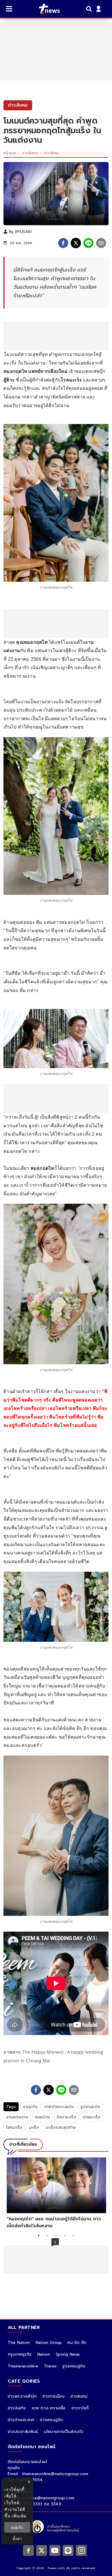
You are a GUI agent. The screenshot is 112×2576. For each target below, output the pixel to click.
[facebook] (63, 243)
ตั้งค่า (17, 2539)
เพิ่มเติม (19, 2516)
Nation (44, 2354)
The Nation (19, 2343)
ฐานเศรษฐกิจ (74, 2366)
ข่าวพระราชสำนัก (22, 2396)
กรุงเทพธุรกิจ (20, 2354)
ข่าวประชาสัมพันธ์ (23, 2432)
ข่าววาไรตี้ (80, 2408)
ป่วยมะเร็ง (92, 2117)
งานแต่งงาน (17, 2117)
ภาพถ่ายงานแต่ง (59, 2107)
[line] (88, 243)
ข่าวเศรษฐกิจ (51, 2420)
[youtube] (55, 2550)
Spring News (68, 2354)
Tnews (50, 2366)
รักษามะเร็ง (66, 2117)
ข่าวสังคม (30, 153)
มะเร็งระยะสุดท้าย (61, 2127)
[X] (42, 2550)
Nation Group (49, 2343)
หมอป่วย (42, 2117)
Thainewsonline (23, 2366)
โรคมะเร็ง (14, 2127)
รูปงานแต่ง (90, 2107)
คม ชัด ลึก (77, 2343)
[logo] (46, 9)
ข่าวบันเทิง (17, 2408)
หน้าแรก (10, 153)
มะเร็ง (34, 2127)
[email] (101, 243)
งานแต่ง (30, 2107)
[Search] (90, 9)
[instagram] (81, 2550)
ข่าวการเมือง (54, 2396)
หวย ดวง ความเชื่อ (49, 2408)
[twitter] (76, 243)
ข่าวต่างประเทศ (21, 2420)
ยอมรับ (17, 2527)
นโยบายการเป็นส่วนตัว (64, 2432)
